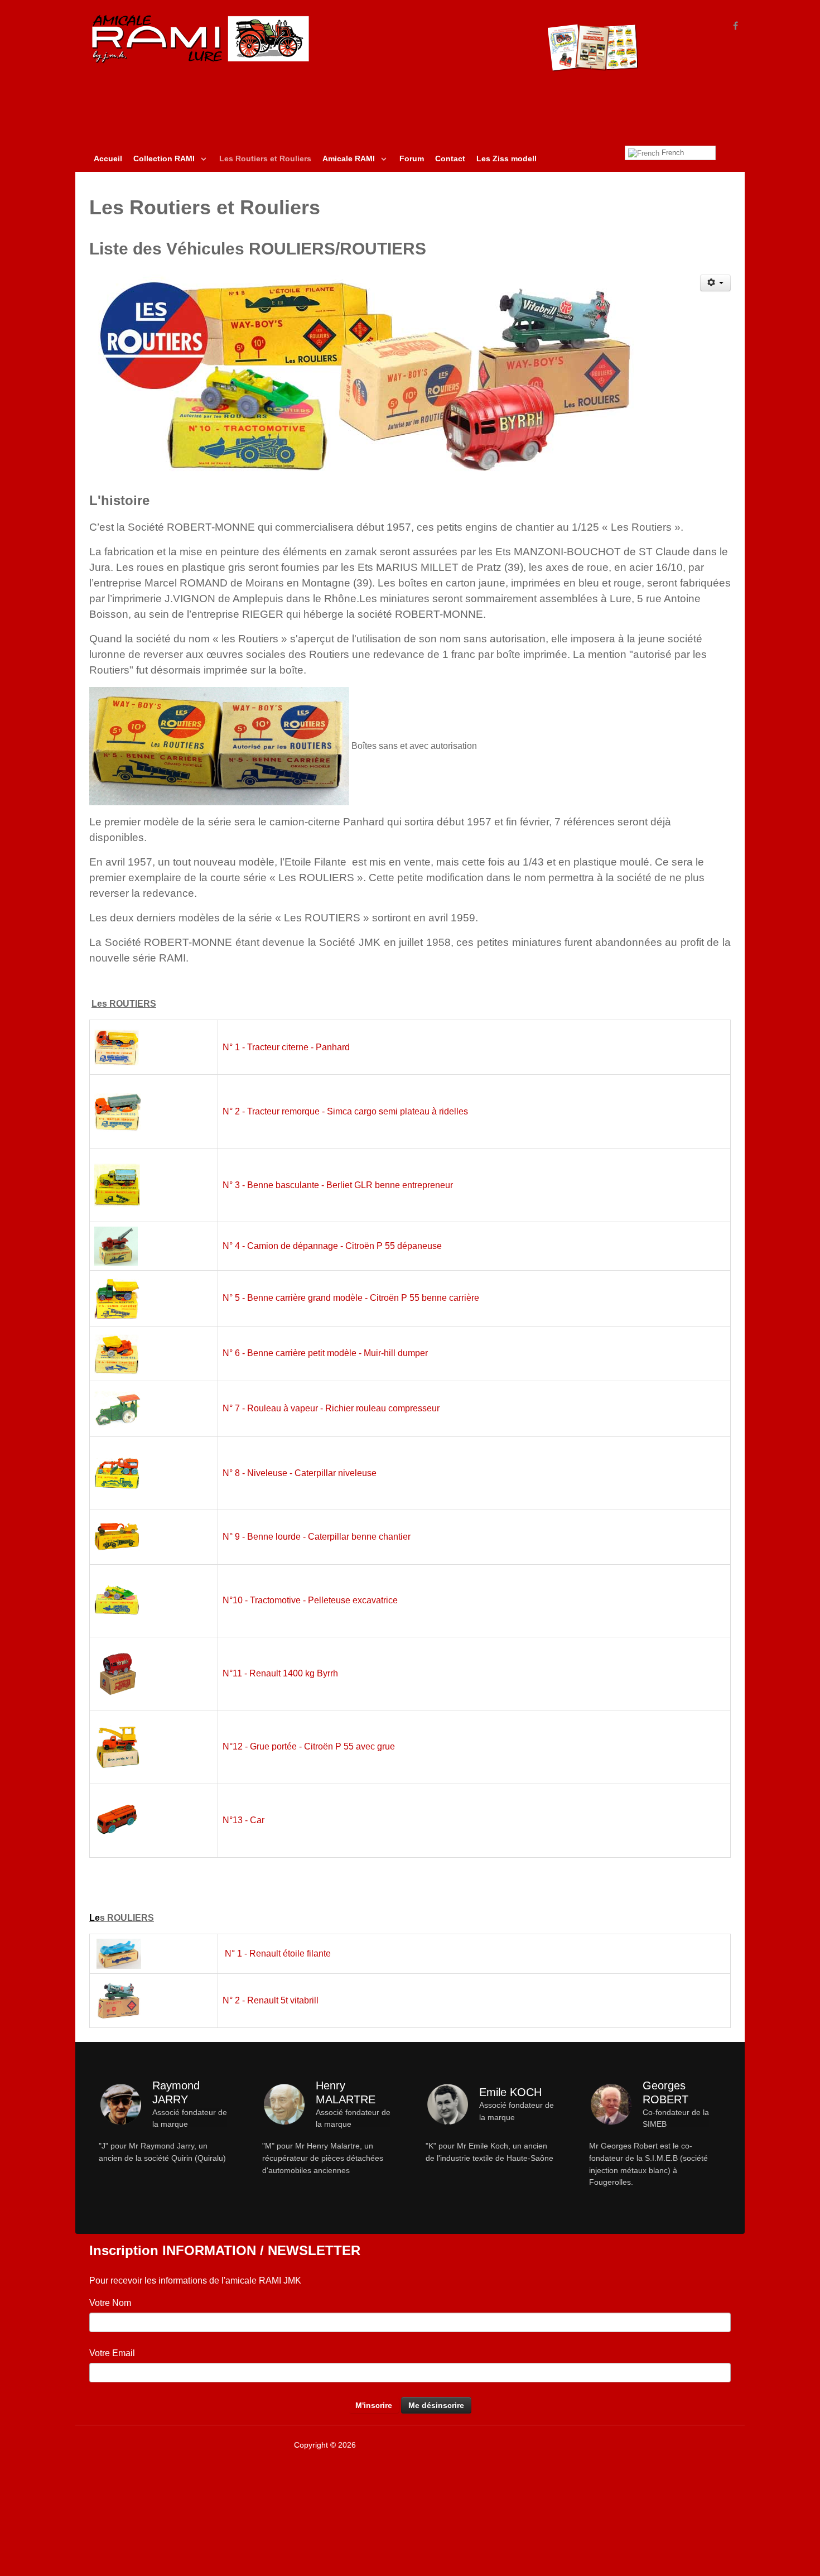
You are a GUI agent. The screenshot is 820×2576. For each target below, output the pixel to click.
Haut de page (706, 2445)
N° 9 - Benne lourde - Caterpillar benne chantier (317, 1537)
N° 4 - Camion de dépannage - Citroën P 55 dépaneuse (332, 1246)
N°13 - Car (243, 1820)
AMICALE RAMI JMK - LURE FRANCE (425, 2445)
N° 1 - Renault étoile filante (278, 1953)
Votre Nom (110, 2303)
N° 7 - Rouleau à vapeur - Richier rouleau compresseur (331, 1408)
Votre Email (112, 2353)
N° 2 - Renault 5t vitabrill (271, 2000)
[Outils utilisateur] (716, 283)
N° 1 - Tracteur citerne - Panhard (286, 1047)
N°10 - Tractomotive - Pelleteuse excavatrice (310, 1600)
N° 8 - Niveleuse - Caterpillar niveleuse (300, 1473)
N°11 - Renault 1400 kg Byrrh (280, 1673)
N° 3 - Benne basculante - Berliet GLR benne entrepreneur (338, 1185)
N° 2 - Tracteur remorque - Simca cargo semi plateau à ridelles (345, 1111)
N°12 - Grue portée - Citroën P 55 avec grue (309, 1746)
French (672, 153)
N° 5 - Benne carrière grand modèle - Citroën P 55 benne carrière (351, 1298)
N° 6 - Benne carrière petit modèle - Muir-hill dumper (325, 1353)
